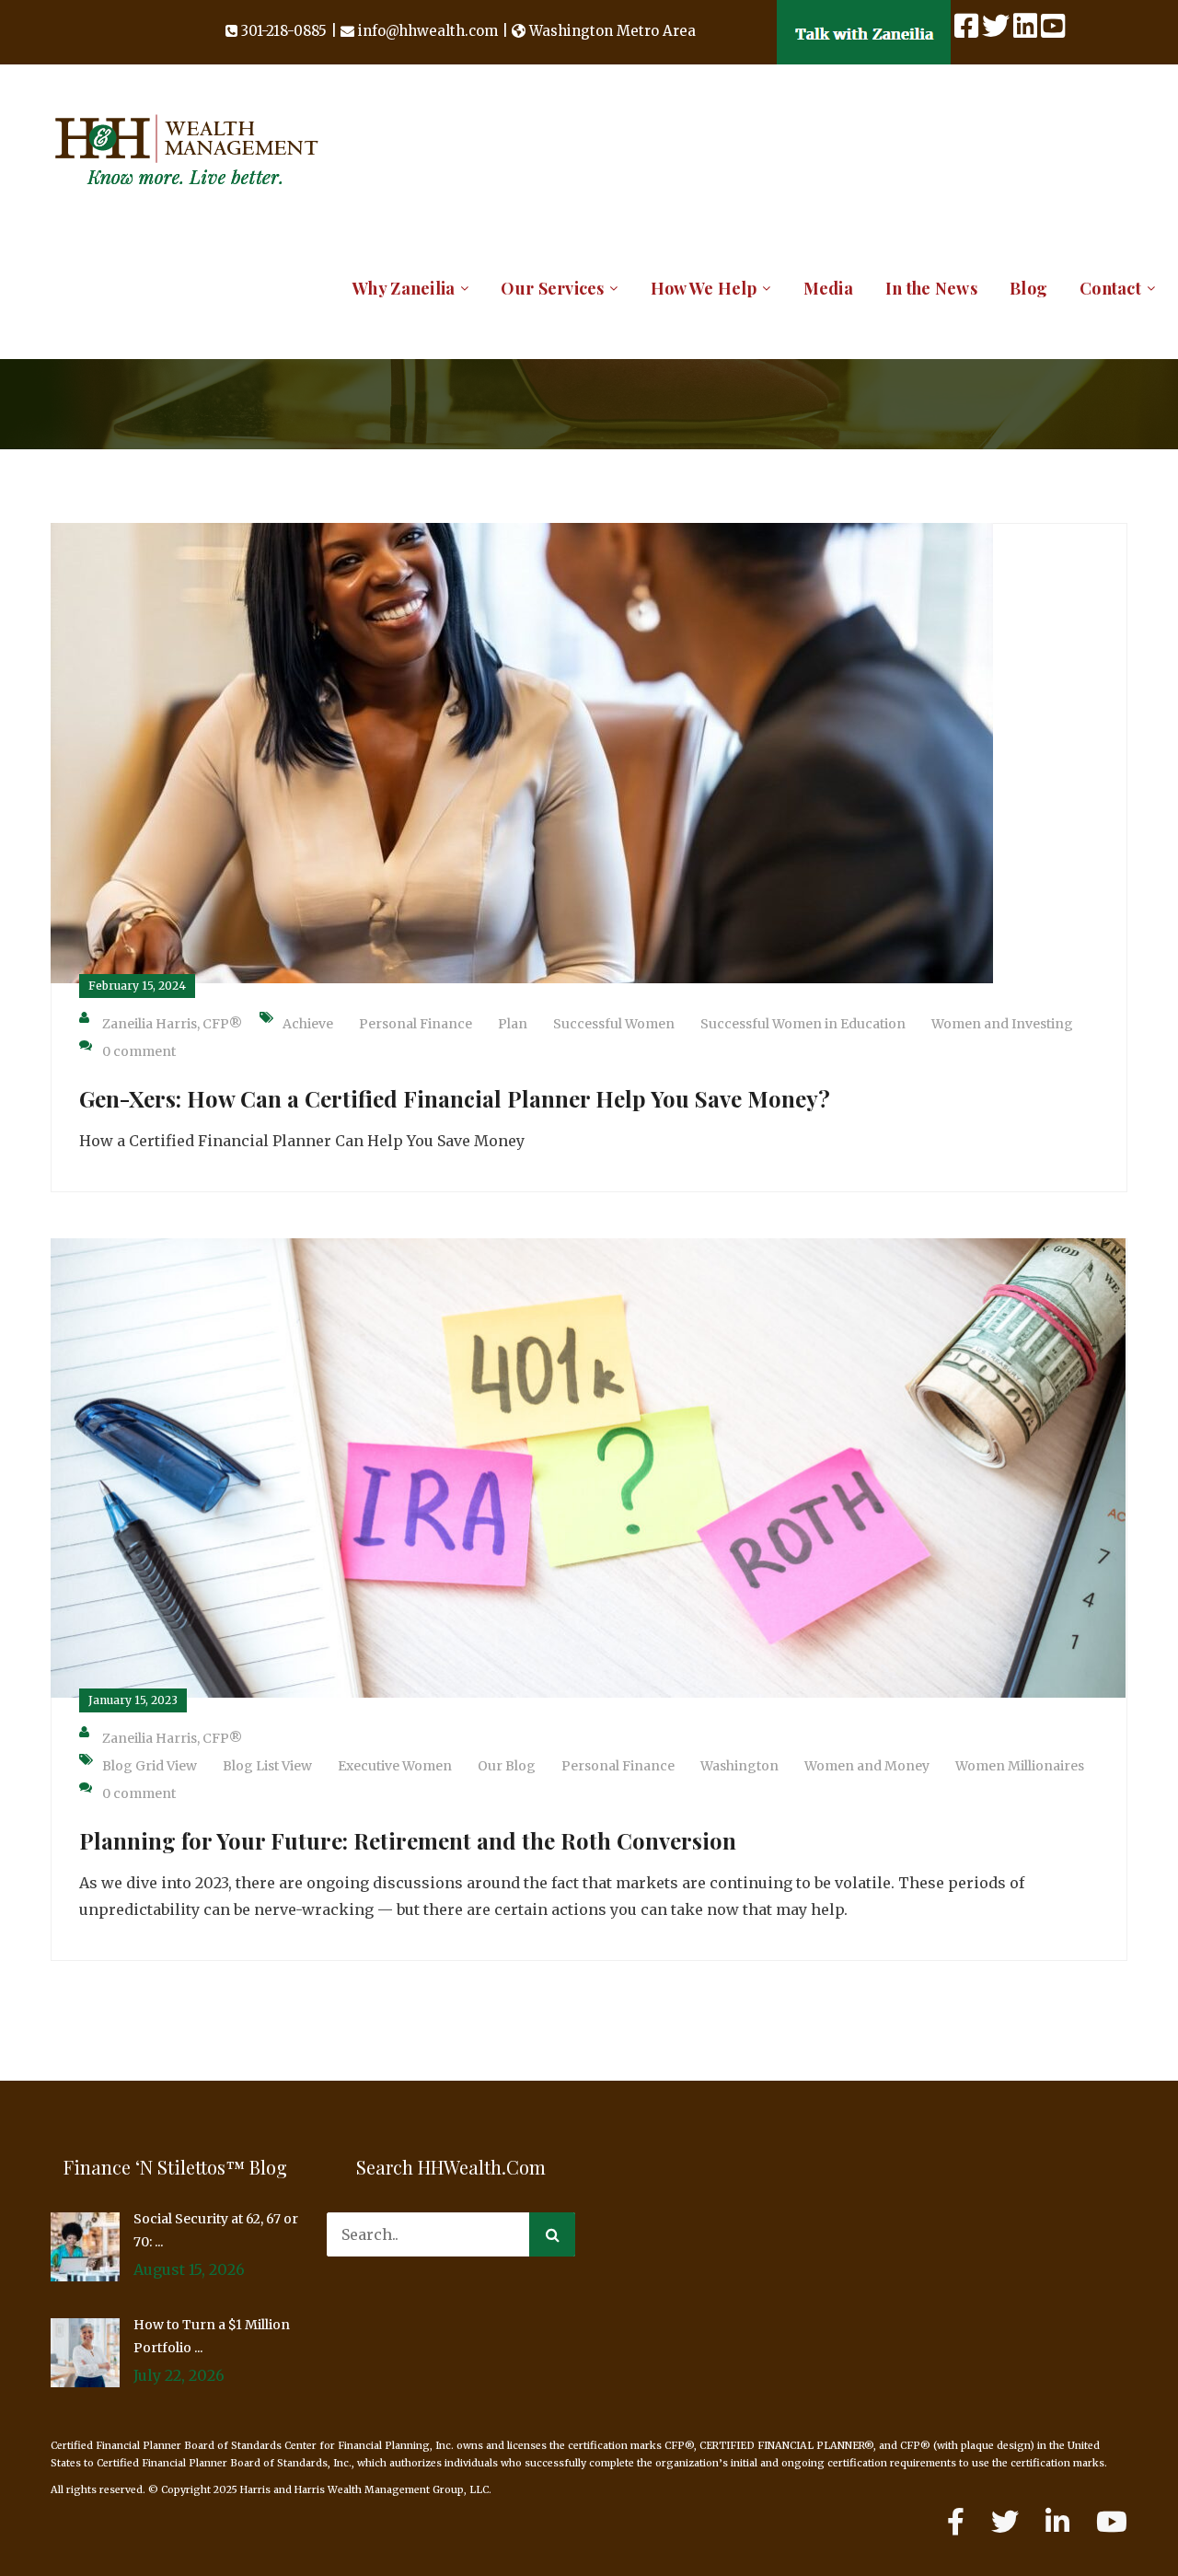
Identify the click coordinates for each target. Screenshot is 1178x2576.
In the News (931, 288)
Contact (1110, 288)
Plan (513, 1024)
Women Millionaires (1020, 1766)
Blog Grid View (150, 1766)
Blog (1028, 288)
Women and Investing (1002, 1024)
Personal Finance (416, 1024)
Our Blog (507, 1766)
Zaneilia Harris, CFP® (172, 1024)
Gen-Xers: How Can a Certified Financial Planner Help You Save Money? (455, 1098)
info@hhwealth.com (428, 31)
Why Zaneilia (404, 288)
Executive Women (395, 1766)
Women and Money (867, 1766)
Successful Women (614, 1024)
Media (828, 288)
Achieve (308, 1024)
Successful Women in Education (803, 1024)
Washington (739, 1766)
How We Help (704, 288)
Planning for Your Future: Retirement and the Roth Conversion (408, 1840)
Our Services (552, 288)
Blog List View (267, 1766)
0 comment (139, 1051)
